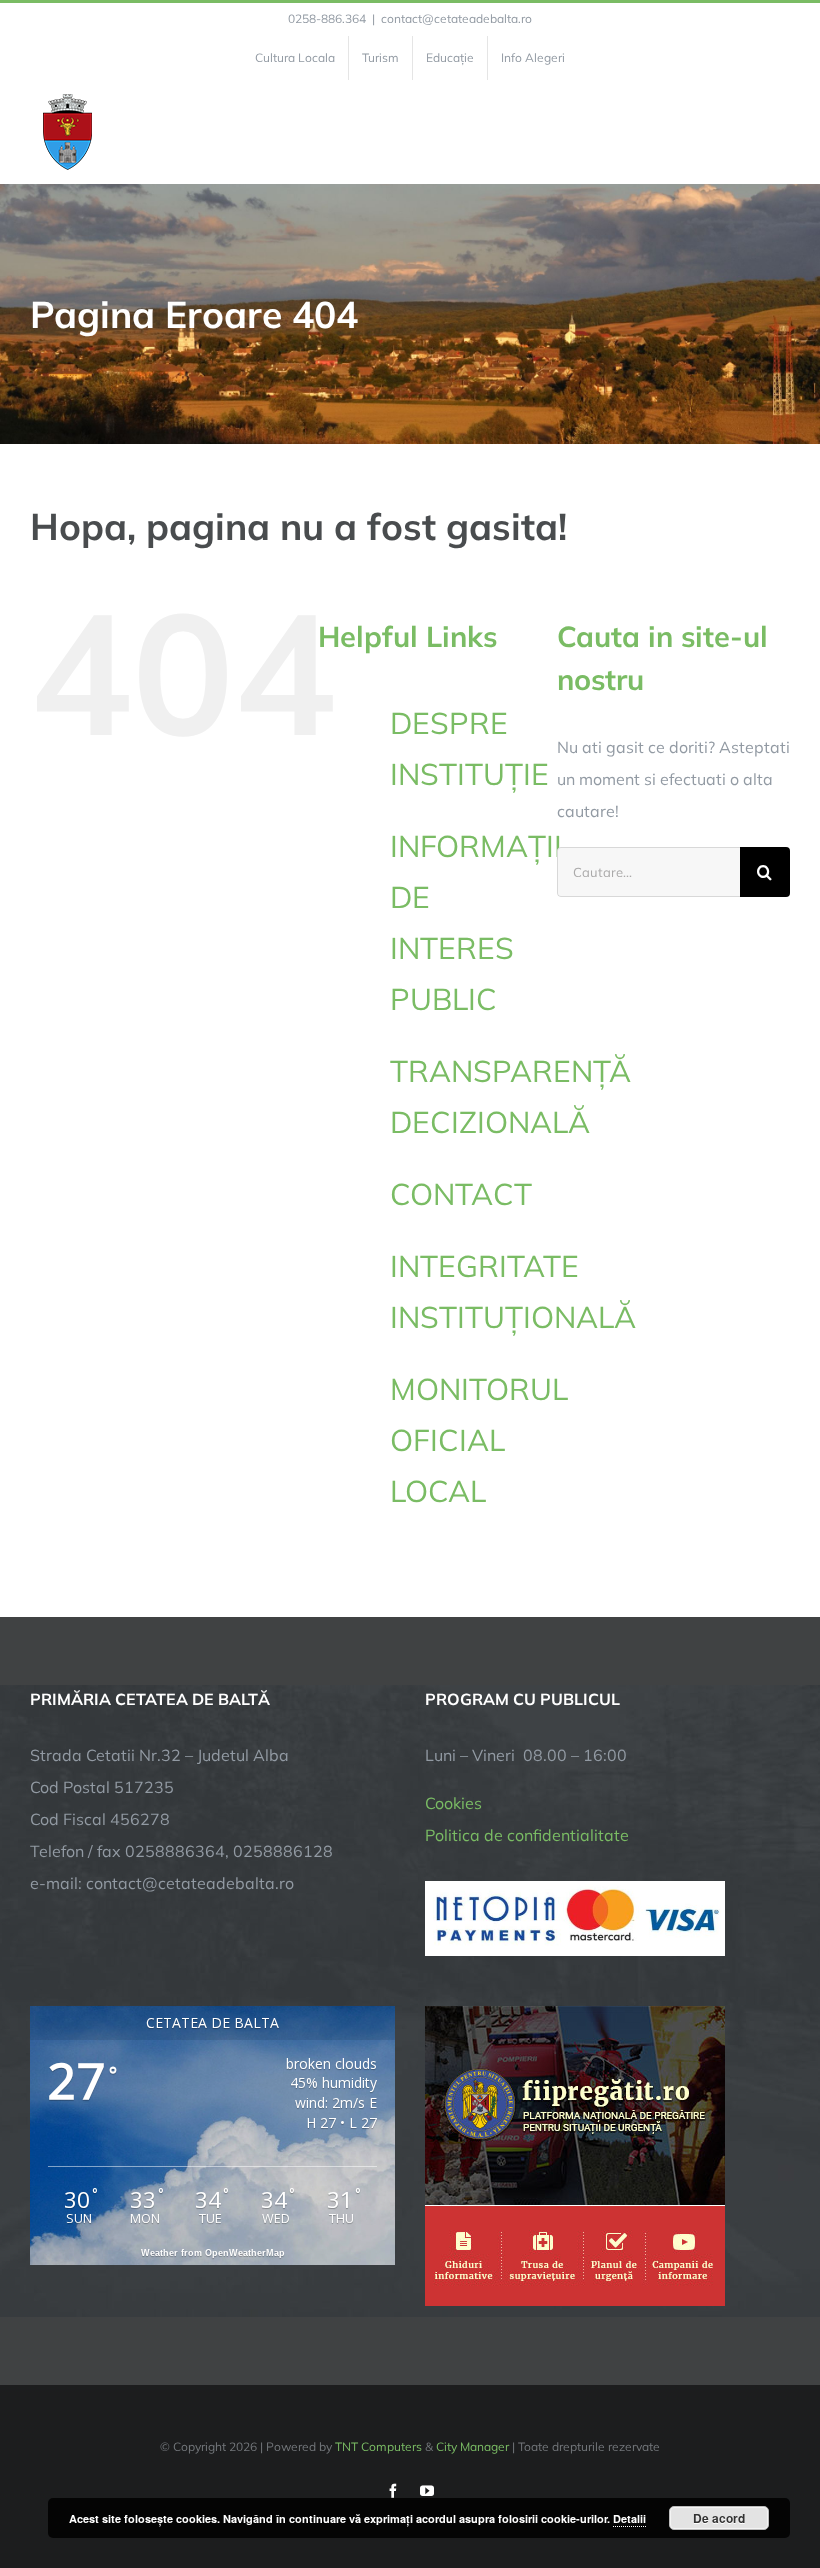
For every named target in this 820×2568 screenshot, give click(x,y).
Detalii (629, 2518)
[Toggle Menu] (778, 132)
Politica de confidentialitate (527, 1835)
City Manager (472, 2446)
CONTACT (461, 1194)
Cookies (453, 1803)
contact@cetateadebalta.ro (456, 18)
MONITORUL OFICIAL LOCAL (479, 1440)
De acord (719, 2518)
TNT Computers (378, 2446)
